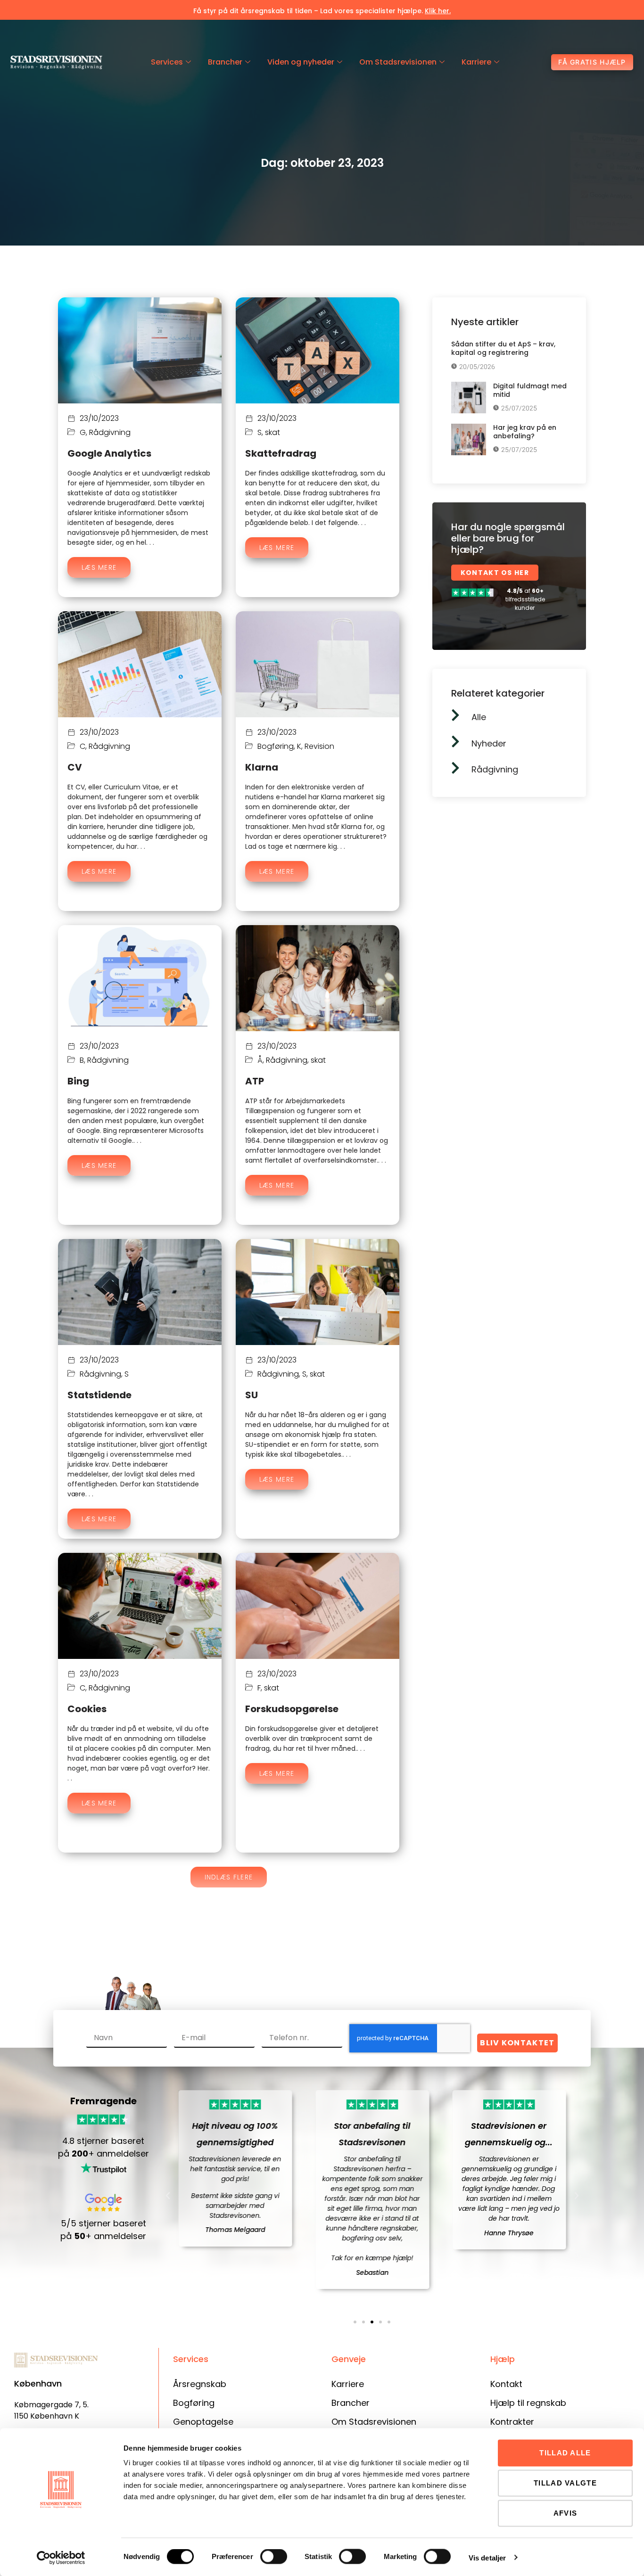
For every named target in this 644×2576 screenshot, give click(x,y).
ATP (255, 1081)
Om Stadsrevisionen (398, 62)
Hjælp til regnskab (528, 2403)
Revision (319, 746)
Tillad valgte (565, 2483)
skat (272, 432)
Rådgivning (110, 432)
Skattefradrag (281, 453)
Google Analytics (109, 453)
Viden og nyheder (301, 62)
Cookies (87, 1709)
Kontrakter (512, 2422)
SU (252, 1395)
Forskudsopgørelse (292, 1709)
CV (75, 767)
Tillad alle (565, 2453)
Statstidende (99, 1395)
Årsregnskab (200, 2384)
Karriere (476, 62)
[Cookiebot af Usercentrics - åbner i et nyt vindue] (61, 2558)
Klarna (262, 767)
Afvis (566, 2513)
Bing (78, 1081)
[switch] (274, 2557)
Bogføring (276, 746)
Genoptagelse (203, 2422)
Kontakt (506, 2384)
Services (167, 62)
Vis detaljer (487, 2557)
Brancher (225, 62)
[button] (229, 1877)
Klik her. (438, 11)
